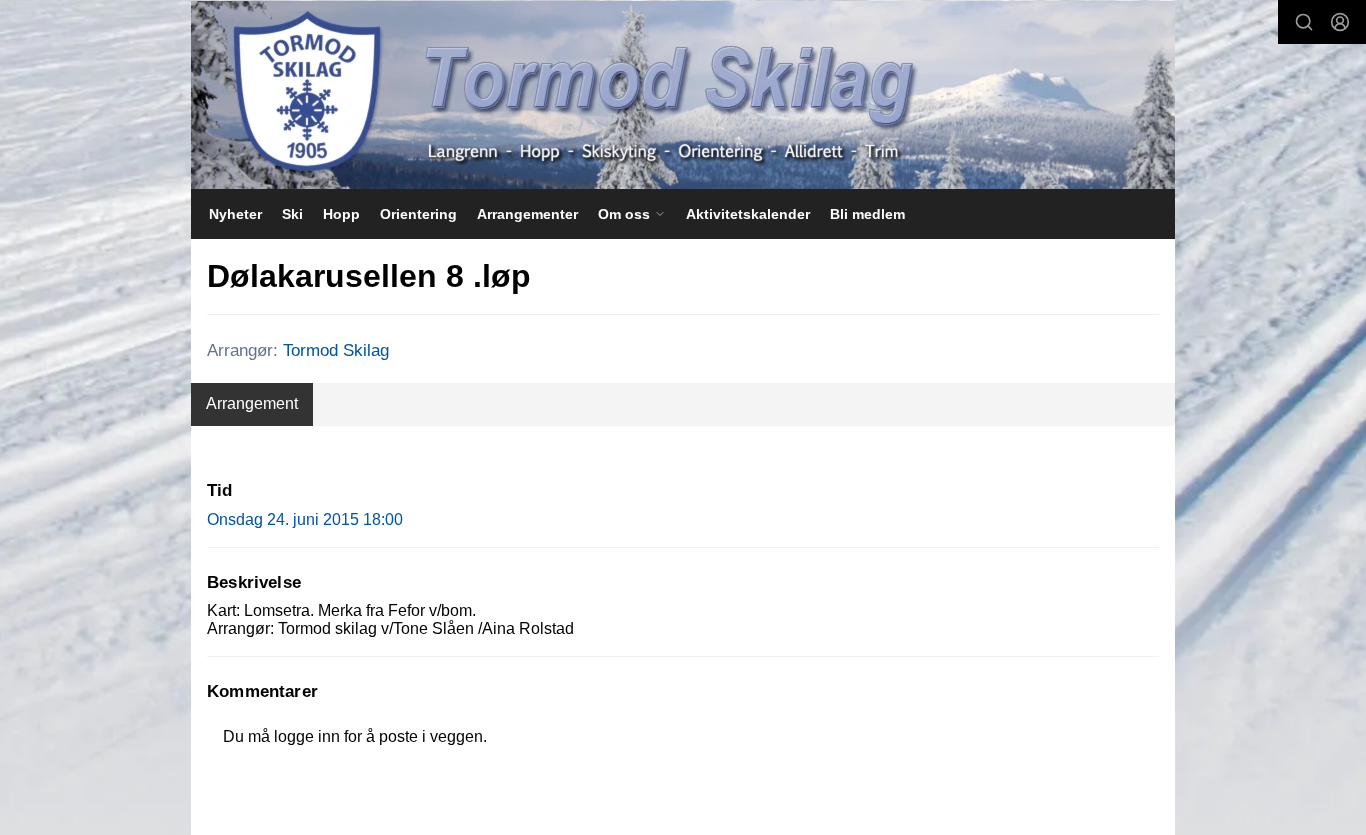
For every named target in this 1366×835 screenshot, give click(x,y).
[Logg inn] (1340, 22)
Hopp (341, 214)
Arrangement (252, 403)
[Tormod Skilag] (683, 95)
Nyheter (235, 214)
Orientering (418, 214)
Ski (292, 214)
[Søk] (1304, 22)
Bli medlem (867, 214)
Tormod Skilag (336, 350)
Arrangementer (527, 214)
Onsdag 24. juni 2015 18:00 (305, 519)
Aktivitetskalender (748, 214)
